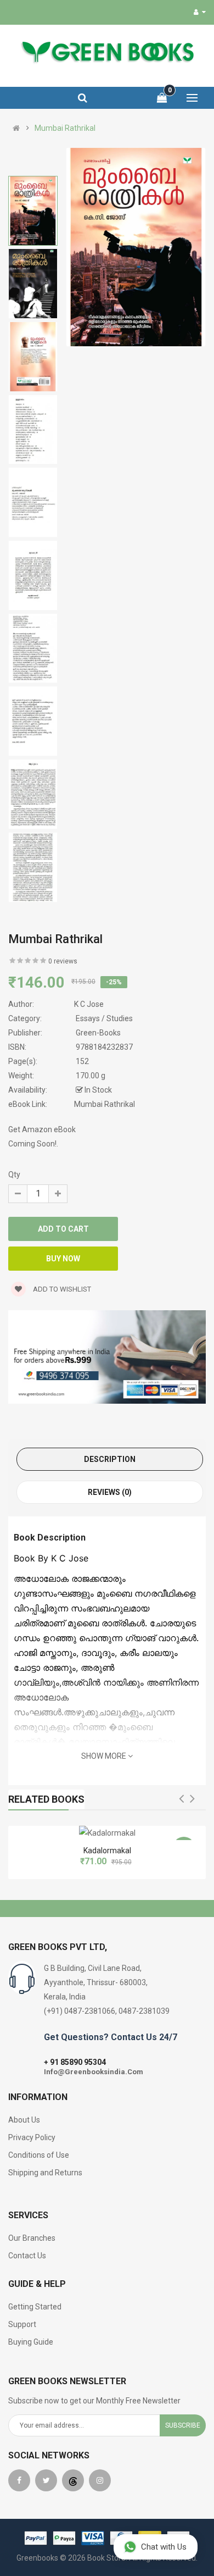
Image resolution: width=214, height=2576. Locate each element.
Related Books (46, 1799)
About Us (24, 2120)
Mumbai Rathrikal (65, 128)
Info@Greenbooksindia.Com (94, 2072)
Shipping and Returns (45, 2173)
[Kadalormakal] (107, 1833)
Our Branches (32, 2238)
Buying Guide (31, 2342)
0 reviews (63, 961)
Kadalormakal (107, 1851)
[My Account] (200, 12)
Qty (14, 1175)
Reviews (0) (110, 1492)
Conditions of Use (39, 2155)
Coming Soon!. (33, 1144)
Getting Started (35, 2307)
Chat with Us (164, 2547)
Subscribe (183, 2425)
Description (110, 1459)
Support (22, 2324)
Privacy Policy (32, 2137)
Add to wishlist (61, 1289)
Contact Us (27, 2256)
